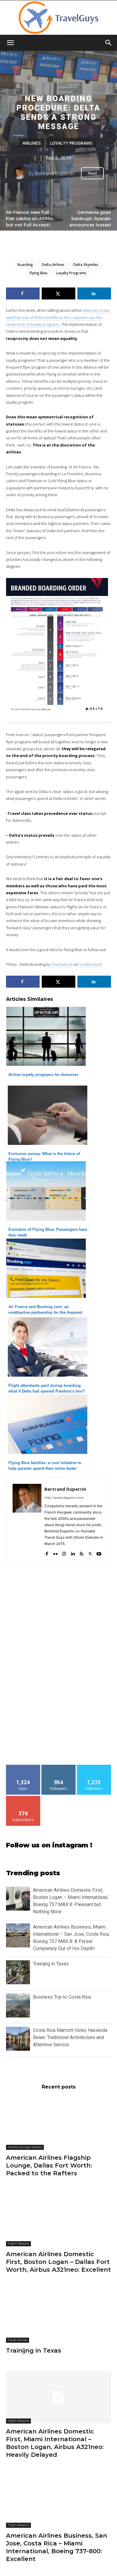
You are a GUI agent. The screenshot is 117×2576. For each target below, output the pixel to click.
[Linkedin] (73, 1552)
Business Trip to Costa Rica (62, 1997)
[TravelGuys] (58, 18)
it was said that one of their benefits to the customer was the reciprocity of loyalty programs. (58, 317)
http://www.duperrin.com (64, 1498)
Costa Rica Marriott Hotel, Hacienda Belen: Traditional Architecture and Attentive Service (70, 2037)
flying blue (38, 273)
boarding (25, 265)
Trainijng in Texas (51, 1964)
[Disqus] (58, 1667)
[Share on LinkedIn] (94, 293)
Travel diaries (18, 2340)
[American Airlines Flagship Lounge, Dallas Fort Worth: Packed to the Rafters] (58, 2124)
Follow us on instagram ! (49, 1845)
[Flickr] (55, 1552)
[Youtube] (99, 1552)
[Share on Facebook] (23, 293)
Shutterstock (90, 964)
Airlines (31, 143)
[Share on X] (58, 293)
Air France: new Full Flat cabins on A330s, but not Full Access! (30, 219)
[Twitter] (90, 1552)
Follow (59, 1767)
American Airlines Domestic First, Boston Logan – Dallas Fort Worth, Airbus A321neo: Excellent (58, 2262)
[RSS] (81, 1552)
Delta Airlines (53, 265)
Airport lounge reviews (25, 2147)
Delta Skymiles (86, 265)
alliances (91, 310)
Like (23, 1767)
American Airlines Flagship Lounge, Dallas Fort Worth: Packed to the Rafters (49, 2165)
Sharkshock (62, 964)
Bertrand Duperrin (54, 173)
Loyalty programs (71, 143)
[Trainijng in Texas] (58, 2317)
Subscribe (23, 1798)
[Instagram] (64, 1552)
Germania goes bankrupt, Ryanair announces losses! (90, 219)
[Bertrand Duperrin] (21, 173)
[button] (10, 43)
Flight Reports (18, 2243)
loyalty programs (71, 273)
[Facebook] (47, 1552)
